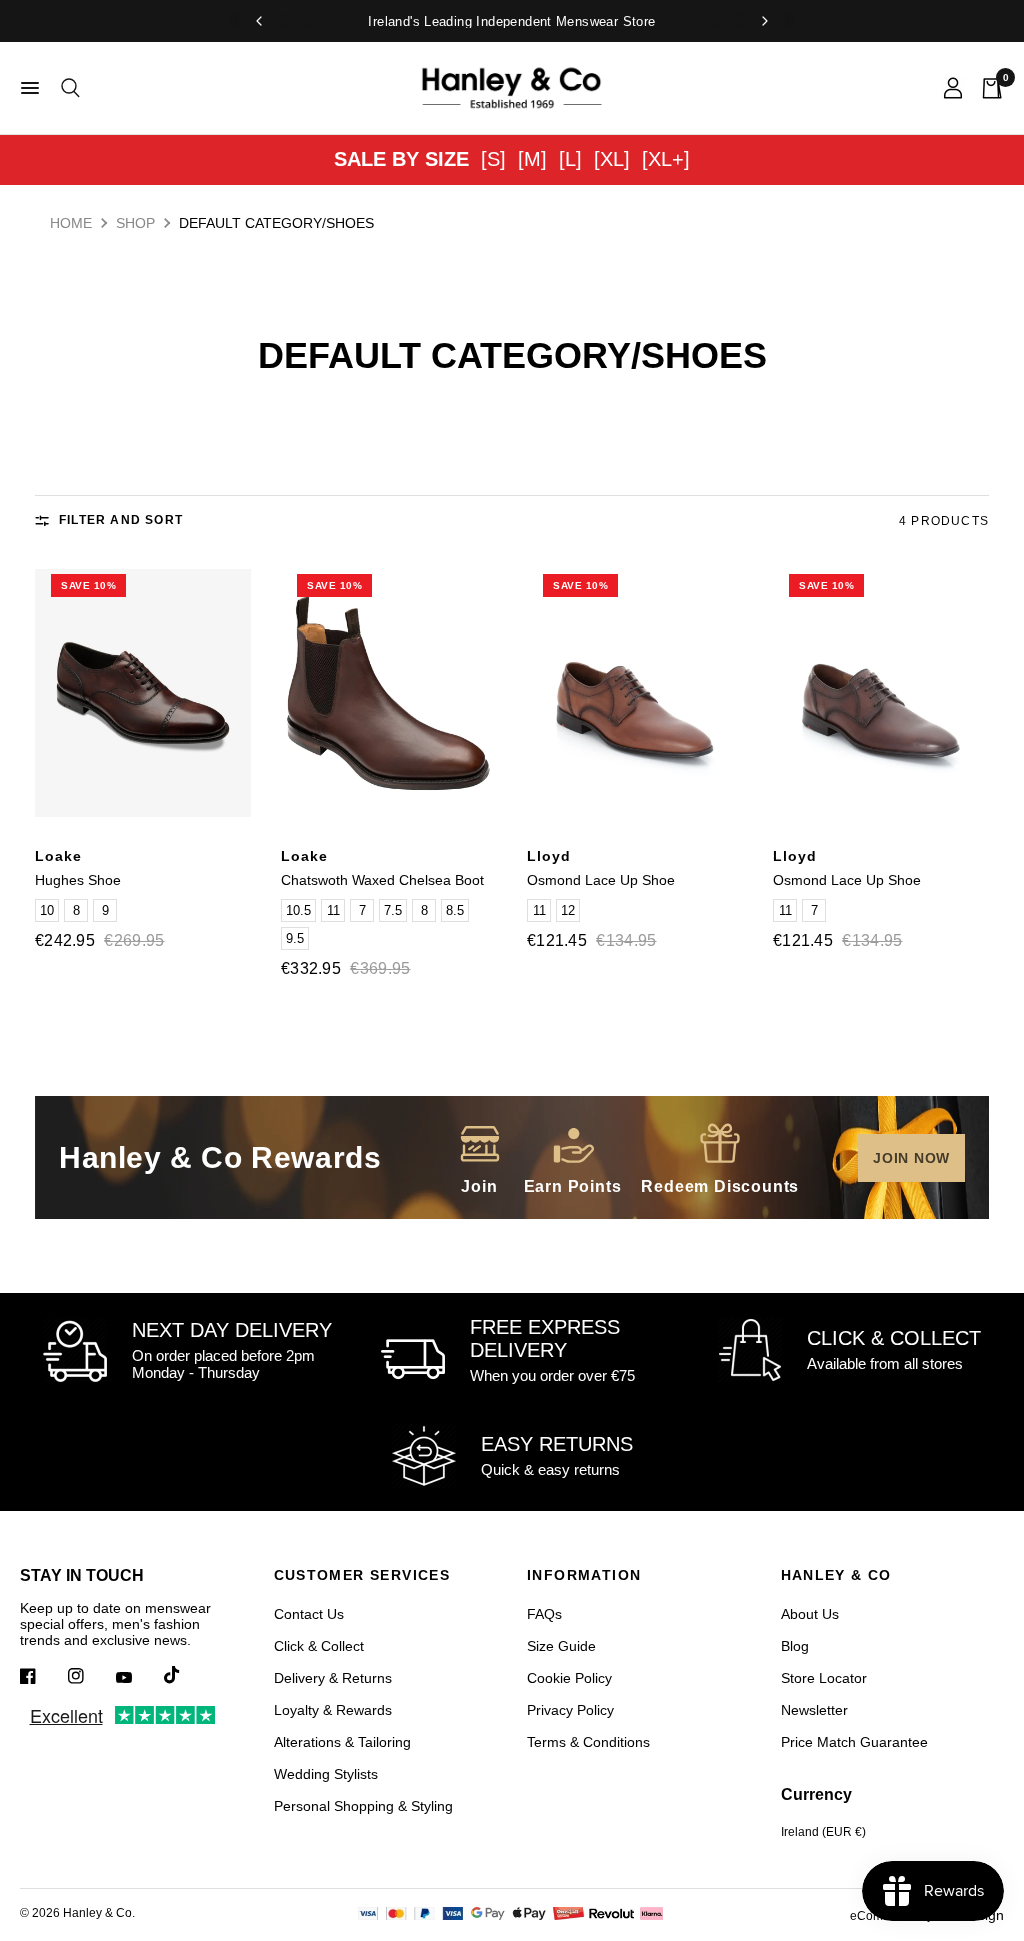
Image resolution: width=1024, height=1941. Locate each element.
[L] (570, 159)
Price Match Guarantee (854, 1742)
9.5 (295, 938)
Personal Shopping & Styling (363, 1806)
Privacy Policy (570, 1710)
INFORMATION (584, 1575)
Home (71, 223)
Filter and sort (121, 520)
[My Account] (953, 88)
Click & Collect (319, 1646)
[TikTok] (186, 1675)
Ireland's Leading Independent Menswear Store (511, 21)
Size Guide (561, 1646)
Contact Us (309, 1614)
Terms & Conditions (588, 1742)
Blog (795, 1646)
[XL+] (666, 159)
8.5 (455, 910)
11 (333, 910)
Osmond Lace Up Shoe (601, 880)
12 (568, 910)
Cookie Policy (569, 1678)
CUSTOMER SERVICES (362, 1575)
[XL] (612, 159)
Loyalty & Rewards (333, 1710)
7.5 (393, 910)
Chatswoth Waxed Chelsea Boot (382, 880)
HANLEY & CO (836, 1575)
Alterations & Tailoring (342, 1742)
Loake (59, 856)
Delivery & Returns (333, 1678)
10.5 (298, 910)
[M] (532, 159)
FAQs (544, 1614)
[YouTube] (138, 1678)
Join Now (911, 1158)
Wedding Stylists (326, 1774)
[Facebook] (42, 1676)
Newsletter (814, 1710)
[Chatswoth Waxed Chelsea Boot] (389, 693)
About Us (810, 1614)
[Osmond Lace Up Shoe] (635, 693)
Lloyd (549, 856)
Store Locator (824, 1678)
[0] (987, 88)
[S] (493, 159)
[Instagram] (90, 1676)
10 (47, 910)
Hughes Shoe (78, 880)
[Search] (67, 88)
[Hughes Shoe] (143, 693)
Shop (135, 223)
